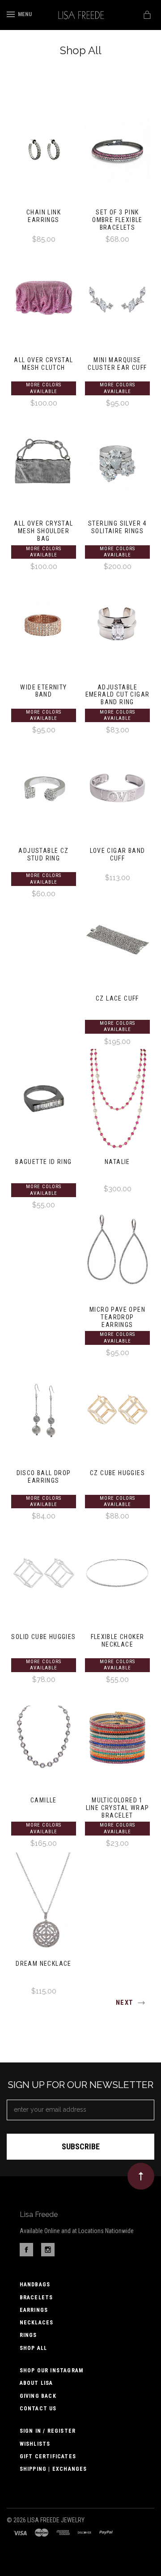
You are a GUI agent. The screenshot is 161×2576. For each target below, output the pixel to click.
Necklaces (37, 2323)
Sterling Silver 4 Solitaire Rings (117, 527)
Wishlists (35, 2444)
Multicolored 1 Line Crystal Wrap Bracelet (118, 1808)
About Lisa (36, 2383)
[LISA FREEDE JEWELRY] (81, 15)
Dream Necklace (44, 1964)
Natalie (117, 1162)
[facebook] (26, 2254)
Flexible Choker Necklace (118, 1641)
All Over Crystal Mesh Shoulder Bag (43, 531)
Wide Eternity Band (43, 691)
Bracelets (36, 2298)
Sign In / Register (48, 2431)
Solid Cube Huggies (43, 1637)
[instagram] (48, 2254)
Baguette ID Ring (43, 1162)
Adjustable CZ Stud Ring (43, 854)
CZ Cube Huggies (117, 1473)
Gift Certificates (48, 2456)
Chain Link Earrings (44, 216)
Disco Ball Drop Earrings (44, 1477)
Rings (28, 2335)
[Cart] (149, 15)
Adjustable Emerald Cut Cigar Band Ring (118, 695)
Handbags (35, 2285)
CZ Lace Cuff (117, 998)
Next (126, 2003)
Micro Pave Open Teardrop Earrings (117, 1317)
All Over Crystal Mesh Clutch (43, 364)
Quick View (43, 154)
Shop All (34, 2348)
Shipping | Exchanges (53, 2469)
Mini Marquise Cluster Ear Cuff (117, 364)
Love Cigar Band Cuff (118, 854)
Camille (44, 1800)
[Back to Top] (141, 2176)
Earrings (34, 2310)
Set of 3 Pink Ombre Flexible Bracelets (117, 220)
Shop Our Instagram (52, 2371)
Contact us (38, 2409)
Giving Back (38, 2396)
